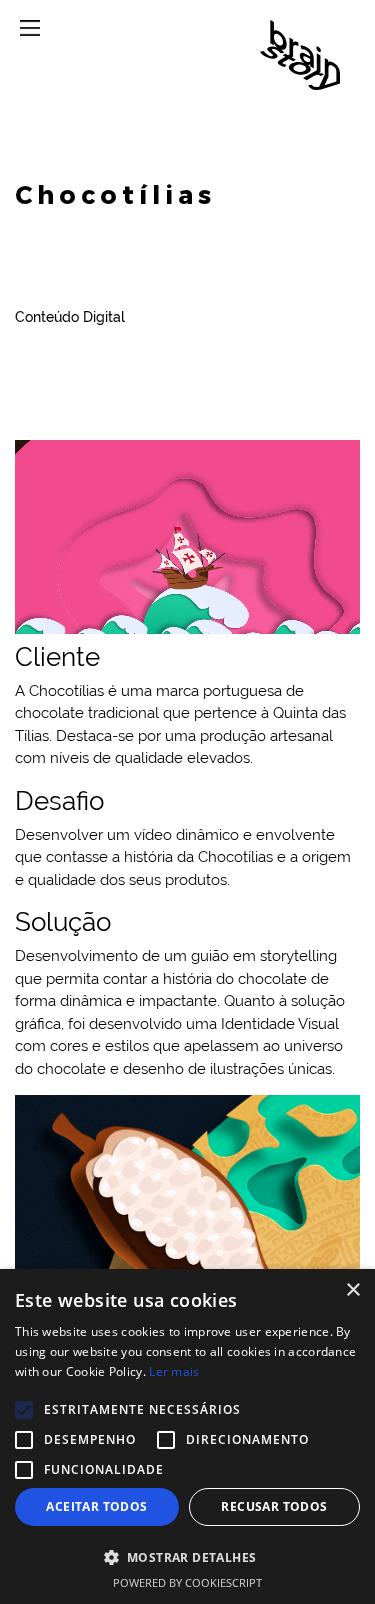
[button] (187, 1557)
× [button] (352, 1290)
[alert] (187, 1436)
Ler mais (174, 1371)
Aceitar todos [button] (96, 1506)
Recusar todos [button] (274, 1506)
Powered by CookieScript (187, 1582)
